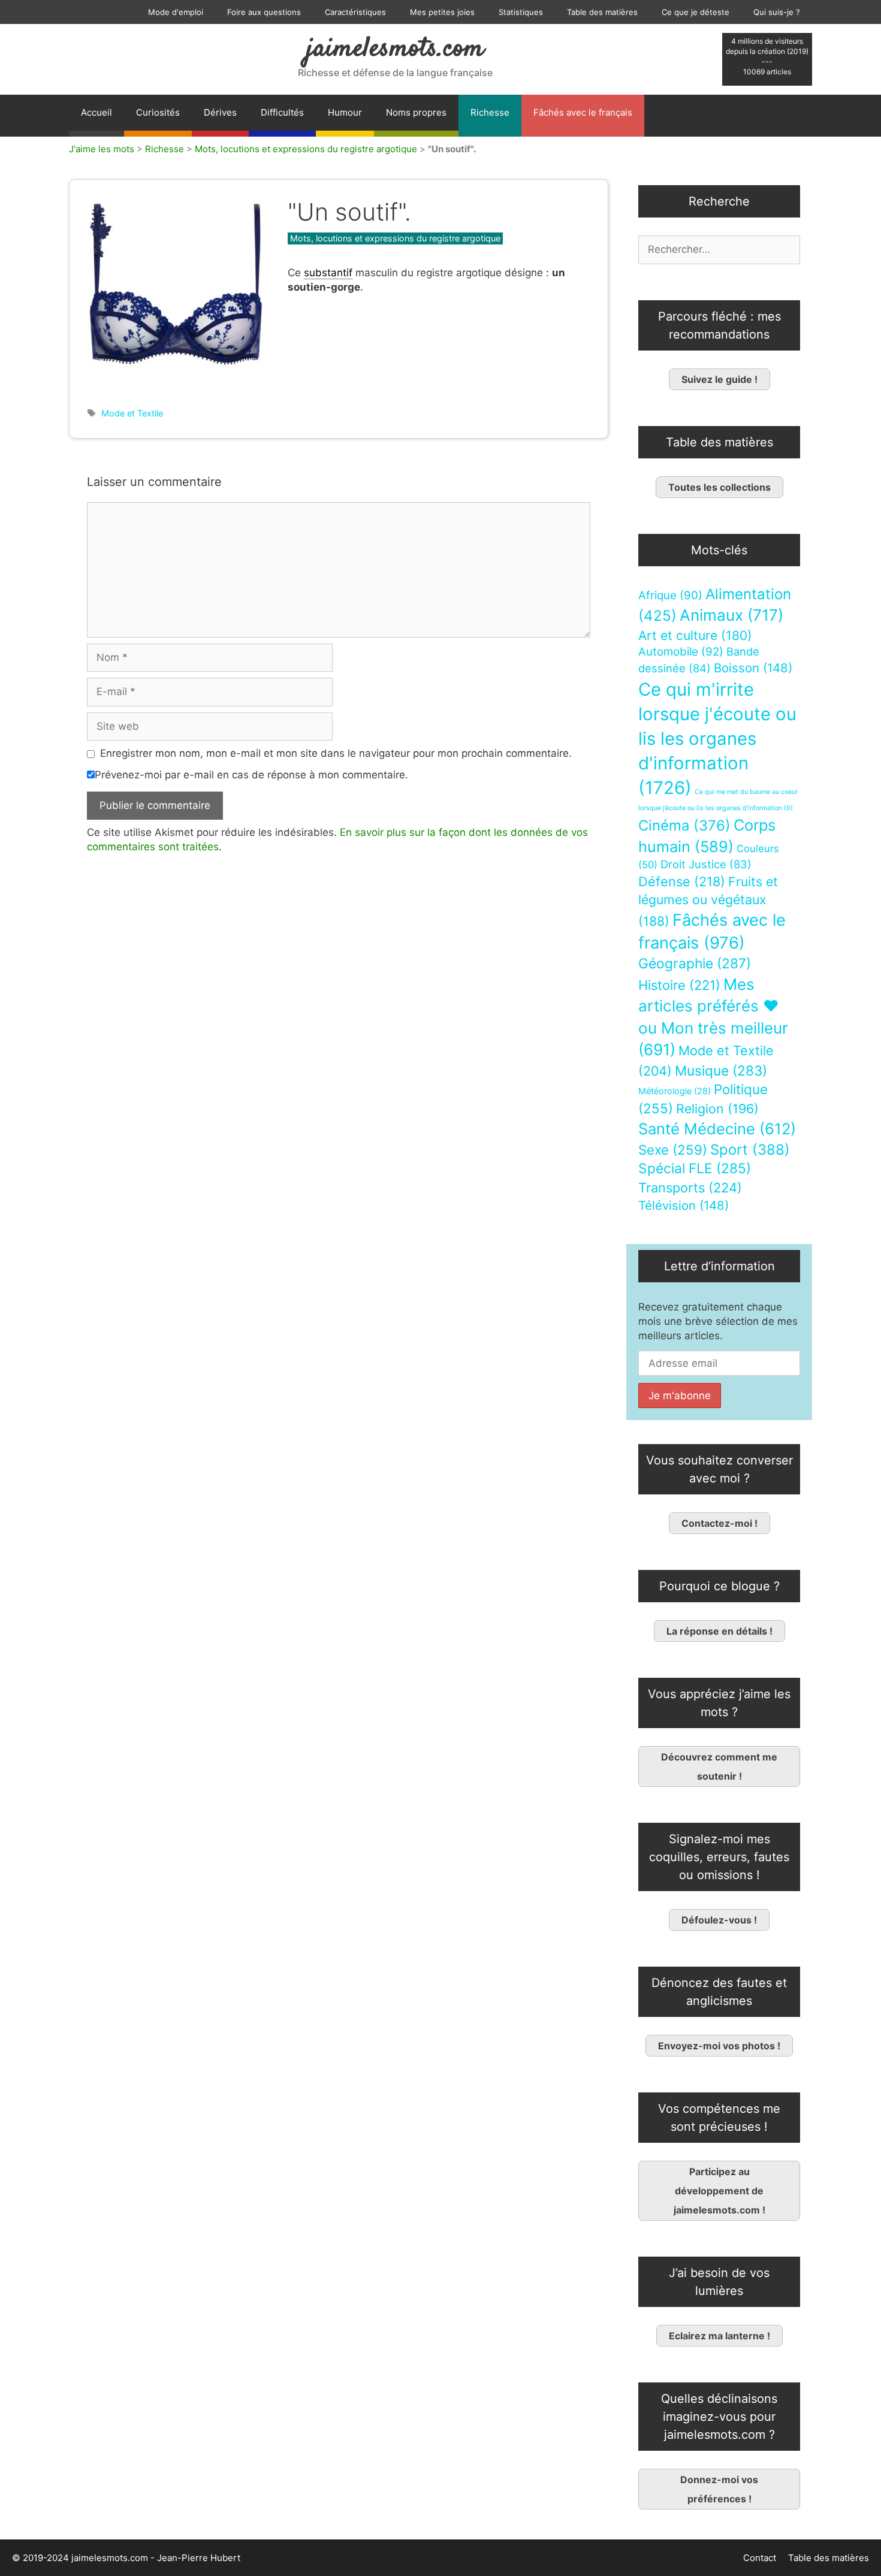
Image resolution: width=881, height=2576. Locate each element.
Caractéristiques (355, 12)
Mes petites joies (442, 12)
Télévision (684, 1205)
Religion (717, 1109)
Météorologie (675, 1091)
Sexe (673, 1150)
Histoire (679, 985)
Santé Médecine (717, 1129)
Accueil (96, 112)
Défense (682, 881)
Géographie (695, 964)
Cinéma (684, 825)
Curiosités (158, 112)
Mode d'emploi (176, 12)
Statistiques (521, 12)
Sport (750, 1150)
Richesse (490, 112)
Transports (690, 1188)
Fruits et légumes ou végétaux (708, 901)
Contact (760, 2558)
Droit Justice (706, 864)
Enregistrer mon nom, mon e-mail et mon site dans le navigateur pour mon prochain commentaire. (336, 753)
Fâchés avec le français (583, 112)
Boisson (753, 668)
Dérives (220, 112)
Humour (345, 112)
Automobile (681, 652)
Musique (721, 1070)
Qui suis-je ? (777, 12)
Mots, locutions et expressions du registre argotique (306, 149)
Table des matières (602, 12)
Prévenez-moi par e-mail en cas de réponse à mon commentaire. (251, 775)
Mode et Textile (132, 413)
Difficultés (282, 112)
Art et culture (695, 635)
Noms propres (416, 112)
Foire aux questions (264, 12)
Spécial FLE (695, 1168)
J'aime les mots (102, 149)
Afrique (670, 595)
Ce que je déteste (696, 12)
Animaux (731, 615)
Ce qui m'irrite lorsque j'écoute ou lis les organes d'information (717, 739)
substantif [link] (328, 273)
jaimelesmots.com (395, 49)
